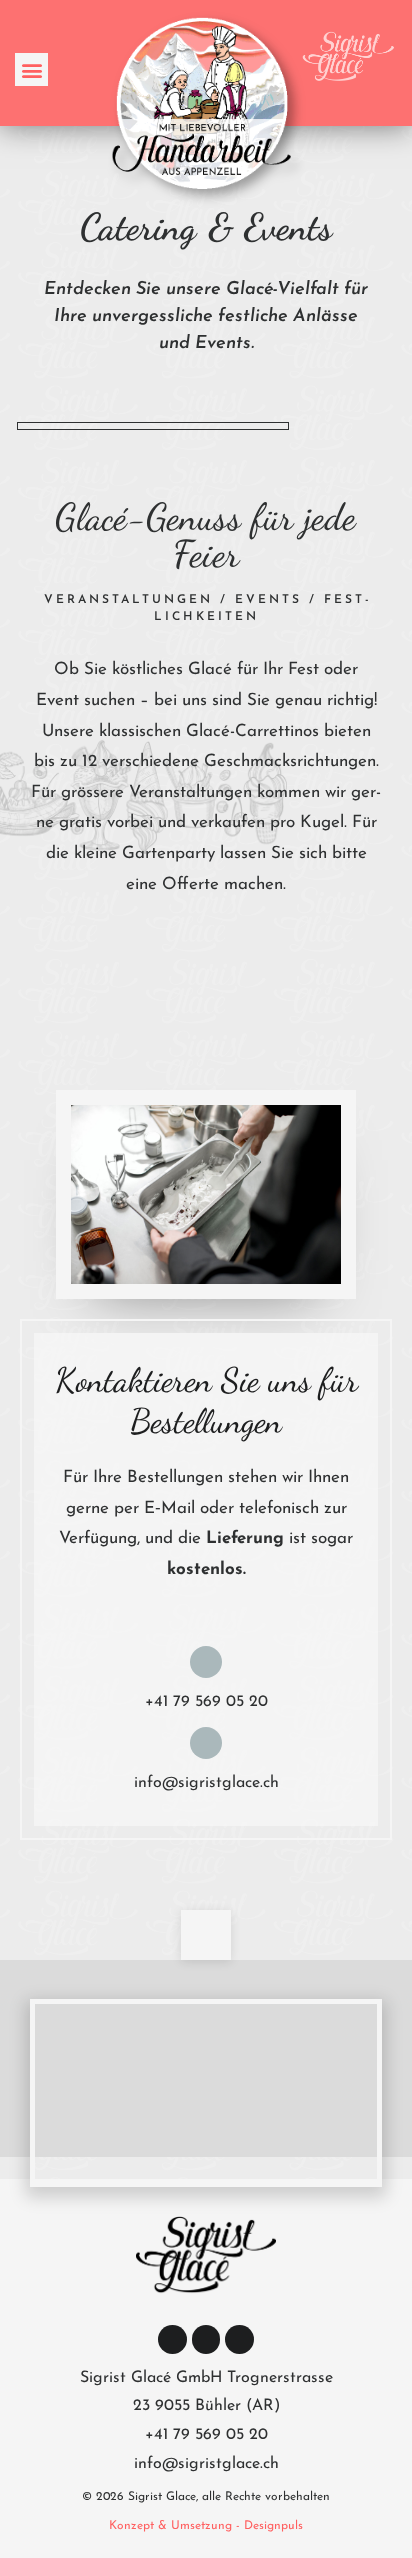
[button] (31, 69)
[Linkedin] (206, 2339)
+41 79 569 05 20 (206, 1702)
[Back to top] (206, 1935)
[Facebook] (172, 2339)
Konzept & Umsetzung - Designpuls (206, 2526)
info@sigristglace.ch (206, 1783)
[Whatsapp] (239, 2339)
